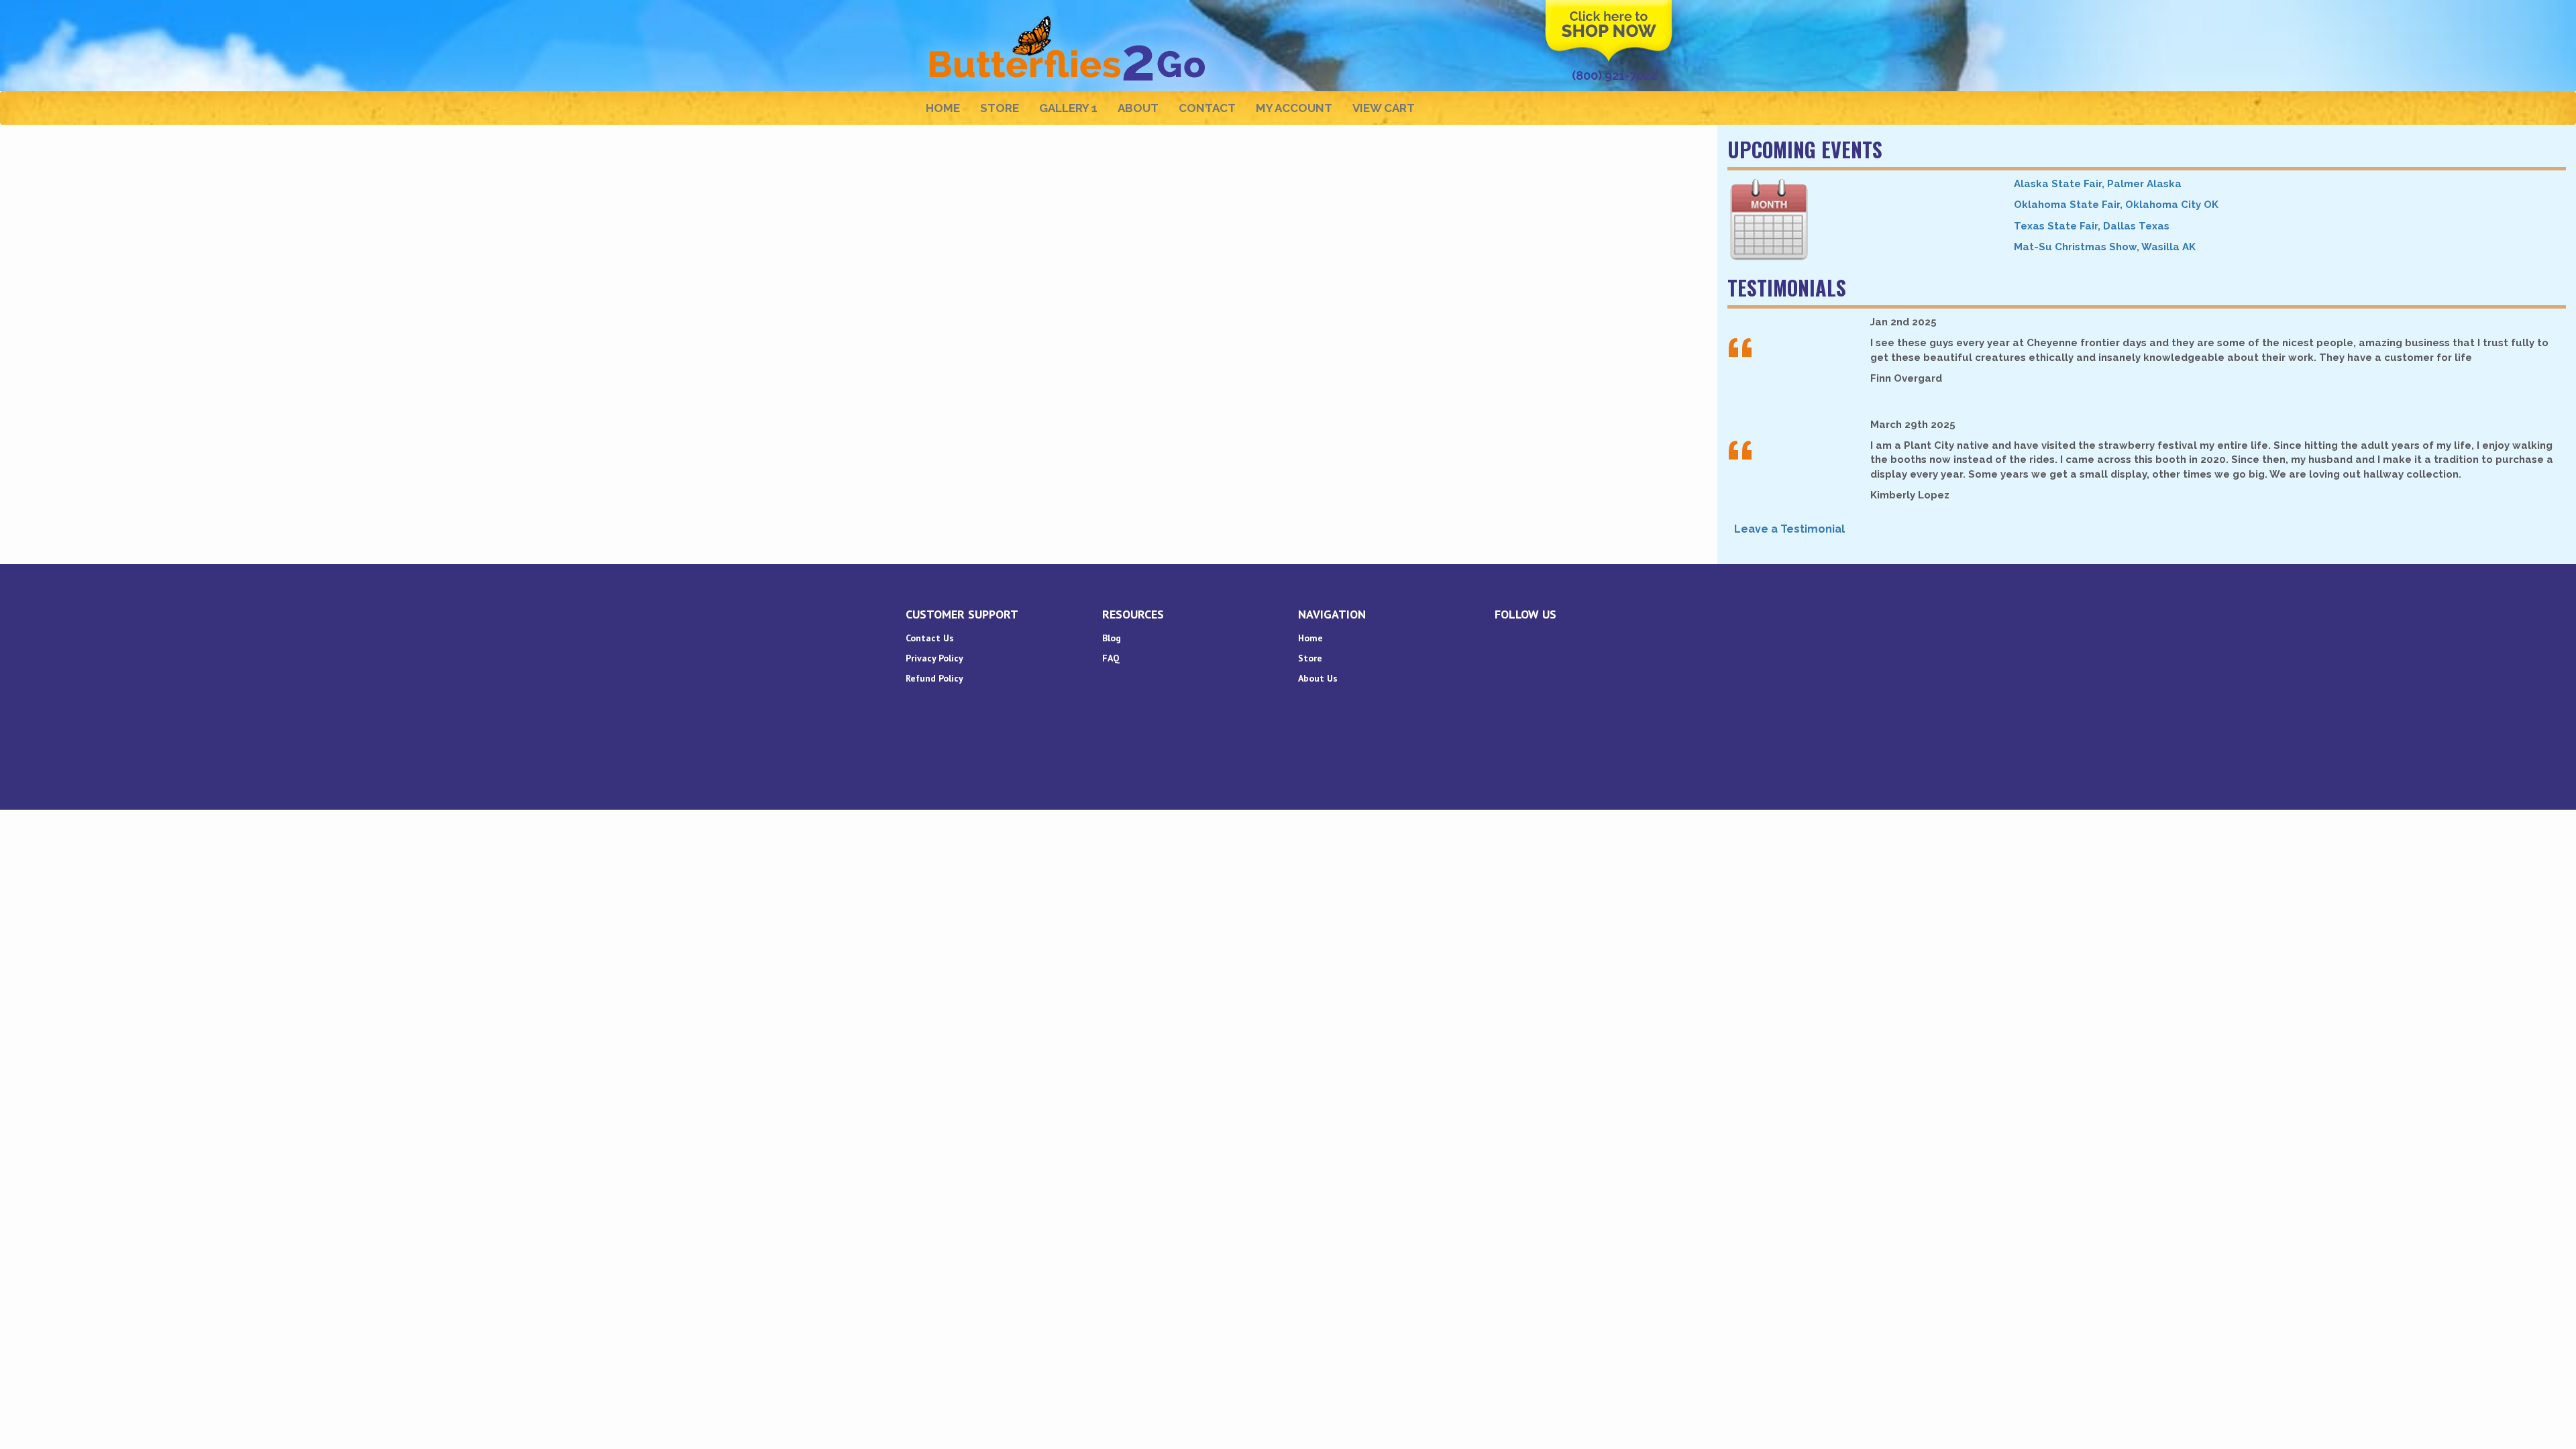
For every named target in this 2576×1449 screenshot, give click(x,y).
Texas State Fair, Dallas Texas (2092, 226)
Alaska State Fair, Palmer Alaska (2098, 184)
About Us (1318, 678)
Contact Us (930, 638)
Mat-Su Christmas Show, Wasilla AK (2105, 247)
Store (1000, 108)
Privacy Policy (934, 658)
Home (943, 108)
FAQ (1111, 658)
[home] (1069, 17)
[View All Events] (1861, 220)
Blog (1112, 638)
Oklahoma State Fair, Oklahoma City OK (2116, 205)
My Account (1294, 108)
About (1138, 108)
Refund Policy (934, 678)
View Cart (1384, 108)
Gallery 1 (1068, 108)
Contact (1207, 108)
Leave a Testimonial (1789, 529)
